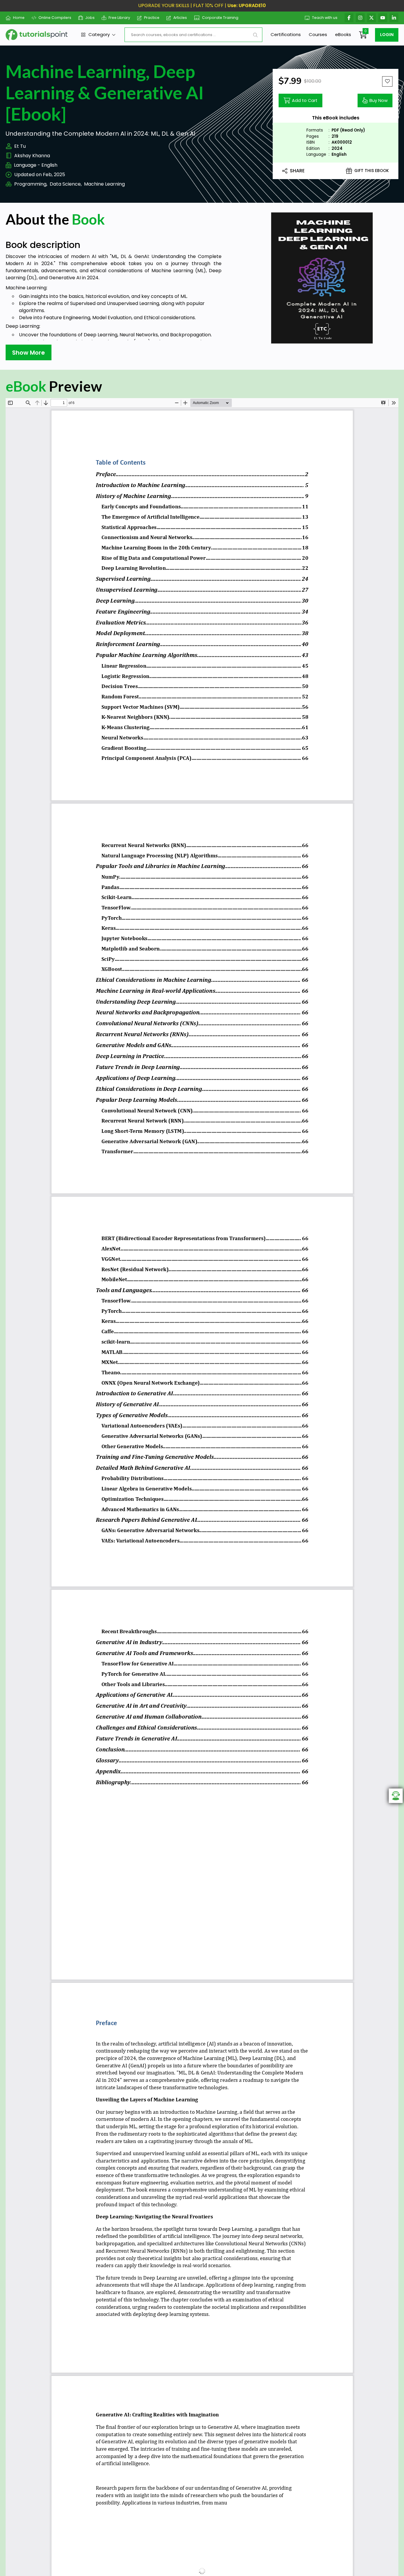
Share (297, 171)
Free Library (119, 18)
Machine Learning (104, 184)
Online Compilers (55, 18)
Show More (29, 353)
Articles (180, 18)
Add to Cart (305, 100)
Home (19, 18)
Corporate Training (220, 18)
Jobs (90, 18)
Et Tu (20, 146)
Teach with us (325, 18)
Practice (152, 18)
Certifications (286, 34)
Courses (318, 34)
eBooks (343, 34)
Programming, (31, 184)
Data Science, (66, 184)
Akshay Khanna (32, 156)
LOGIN (387, 35)
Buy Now (379, 100)
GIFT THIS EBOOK (372, 171)
